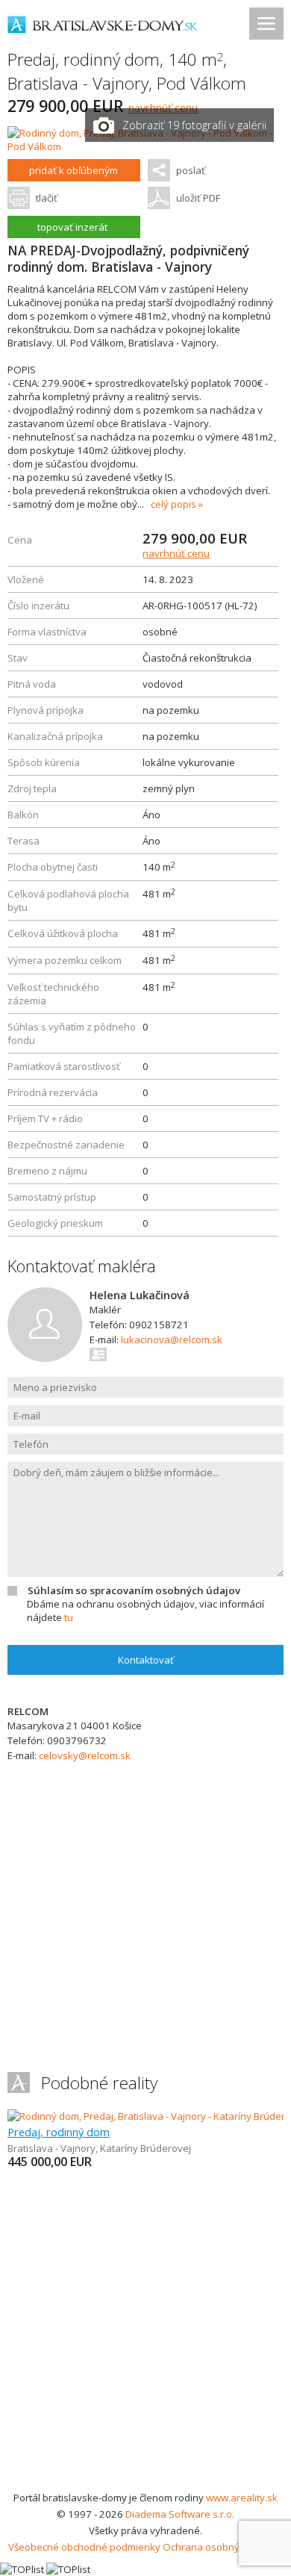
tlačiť (47, 198)
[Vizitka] (99, 1354)
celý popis (173, 504)
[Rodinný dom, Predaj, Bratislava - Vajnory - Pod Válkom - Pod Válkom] (145, 146)
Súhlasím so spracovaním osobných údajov (134, 1590)
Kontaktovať (146, 1660)
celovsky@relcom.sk (85, 1755)
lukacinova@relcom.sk (172, 1340)
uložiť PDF (198, 198)
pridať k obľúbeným (73, 170)
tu (69, 1617)
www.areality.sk (242, 2498)
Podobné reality (99, 2083)
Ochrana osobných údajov (223, 2547)
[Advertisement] (145, 2336)
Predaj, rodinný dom (59, 2132)
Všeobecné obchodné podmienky (84, 2547)
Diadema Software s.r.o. (180, 2514)
